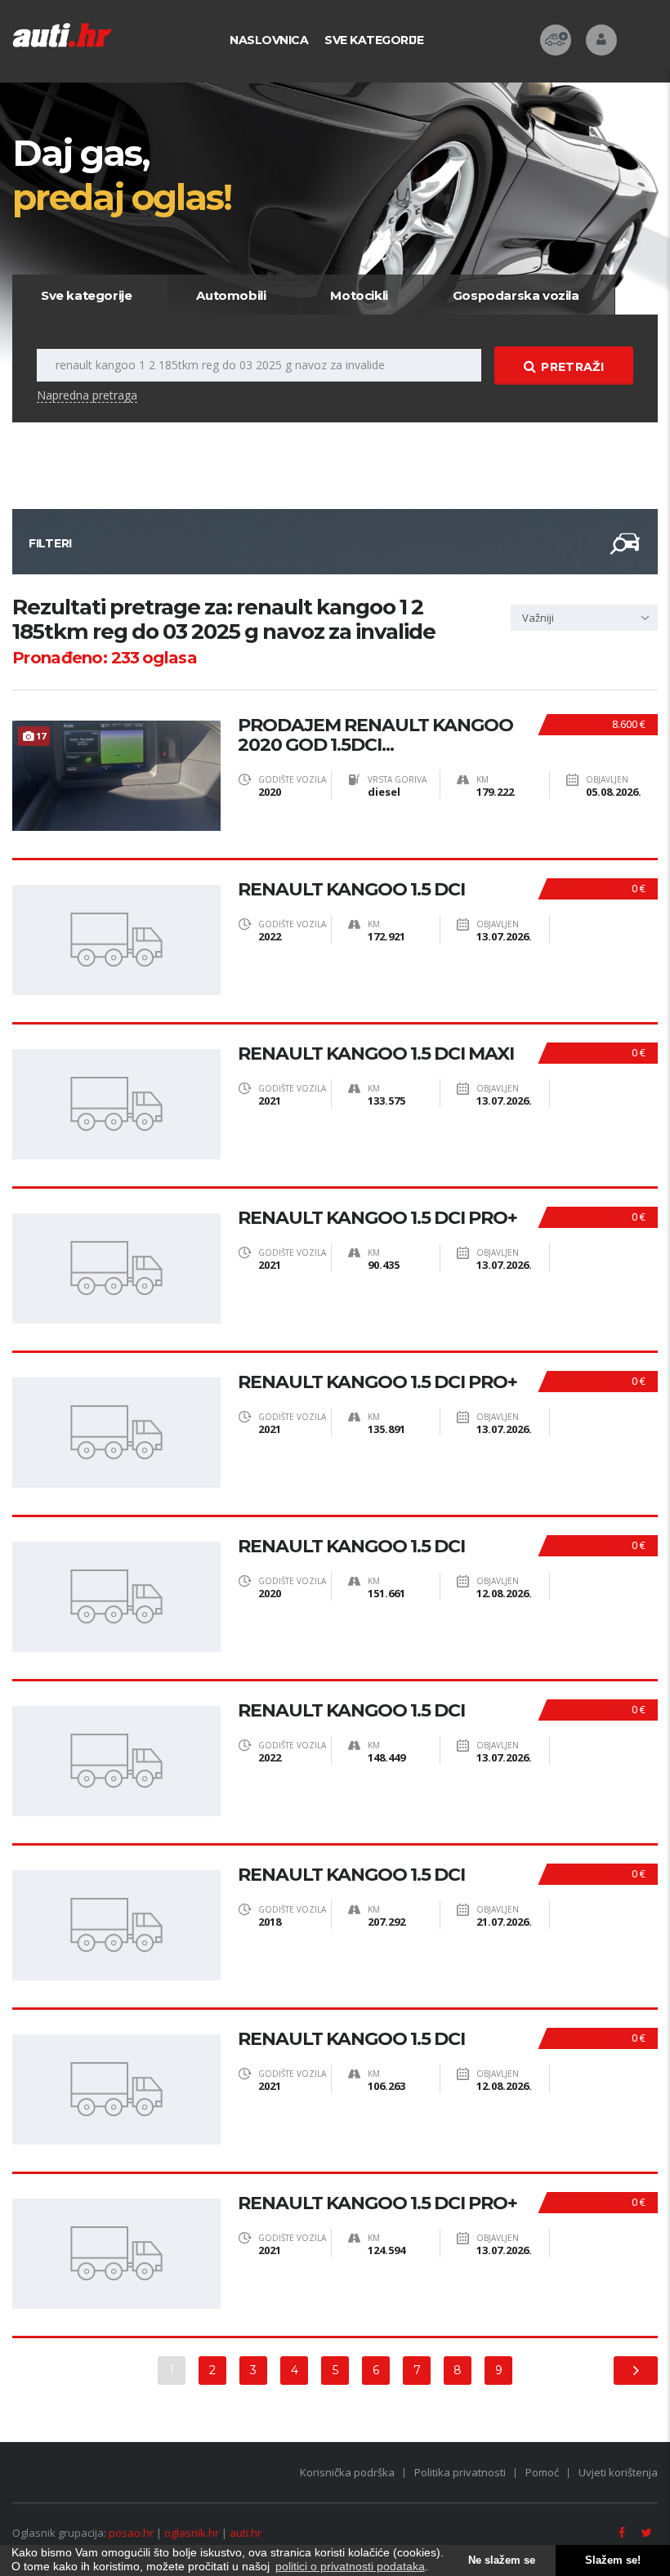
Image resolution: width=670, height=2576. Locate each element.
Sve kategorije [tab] (86, 295)
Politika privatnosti (460, 2472)
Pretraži (572, 367)
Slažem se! (613, 2560)
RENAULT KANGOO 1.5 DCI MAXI (376, 1054)
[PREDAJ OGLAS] (556, 40)
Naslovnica (269, 40)
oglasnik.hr (192, 2533)
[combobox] (584, 618)
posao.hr (131, 2533)
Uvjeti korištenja (618, 2472)
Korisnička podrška (347, 2472)
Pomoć (542, 2472)
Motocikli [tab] (359, 295)
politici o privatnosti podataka (350, 2566)
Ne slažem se (502, 2560)
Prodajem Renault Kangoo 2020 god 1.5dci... (375, 735)
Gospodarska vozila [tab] (516, 295)
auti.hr (246, 2533)
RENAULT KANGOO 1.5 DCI (351, 890)
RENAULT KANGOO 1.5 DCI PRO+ (377, 1218)
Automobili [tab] (231, 295)
